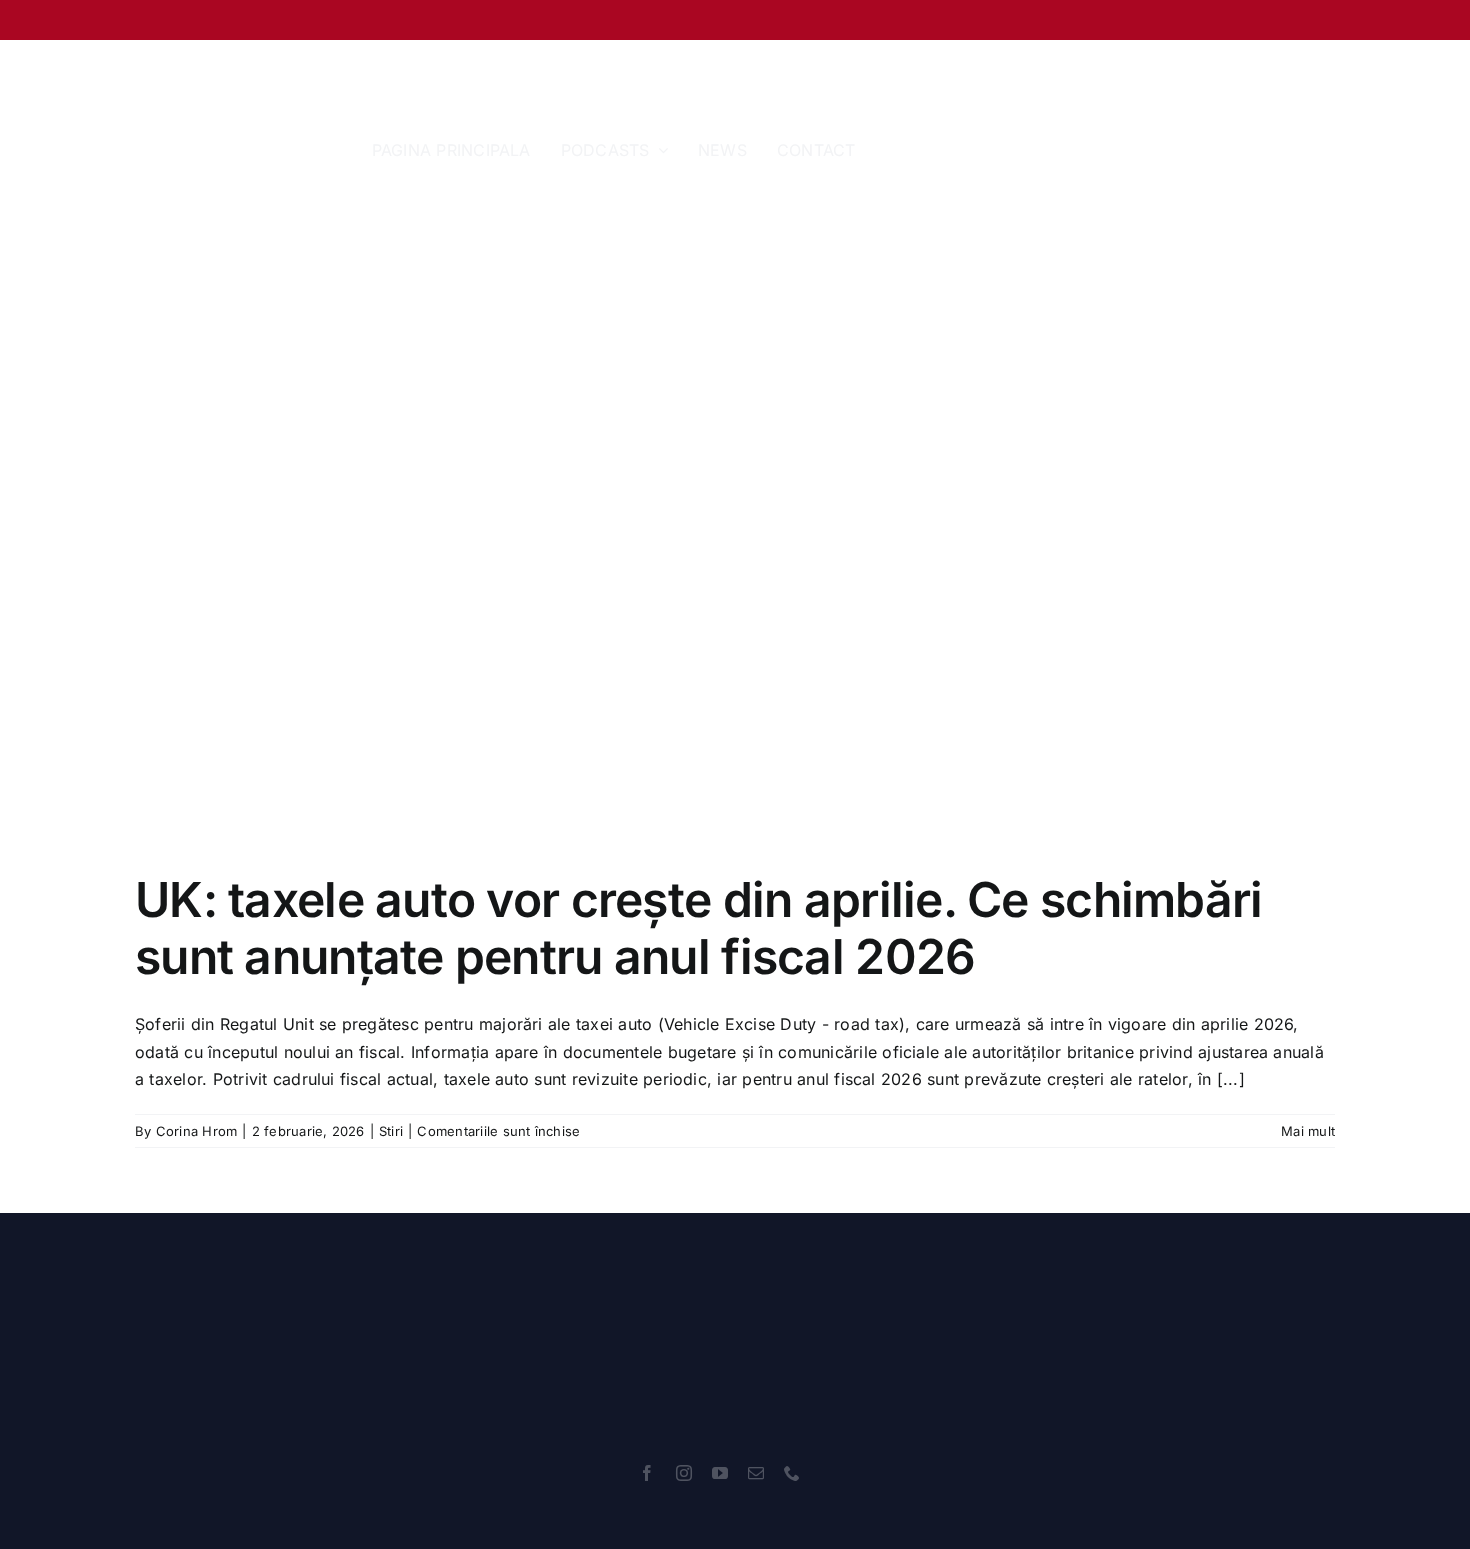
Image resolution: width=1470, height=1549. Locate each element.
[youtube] (720, 1473)
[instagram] (684, 1473)
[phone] (792, 1473)
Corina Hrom (197, 1131)
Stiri (391, 1131)
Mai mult (1308, 1131)
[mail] (756, 1473)
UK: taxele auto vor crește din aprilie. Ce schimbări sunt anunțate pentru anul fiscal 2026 (699, 928)
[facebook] (647, 1473)
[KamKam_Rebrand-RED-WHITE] (720, 1273)
